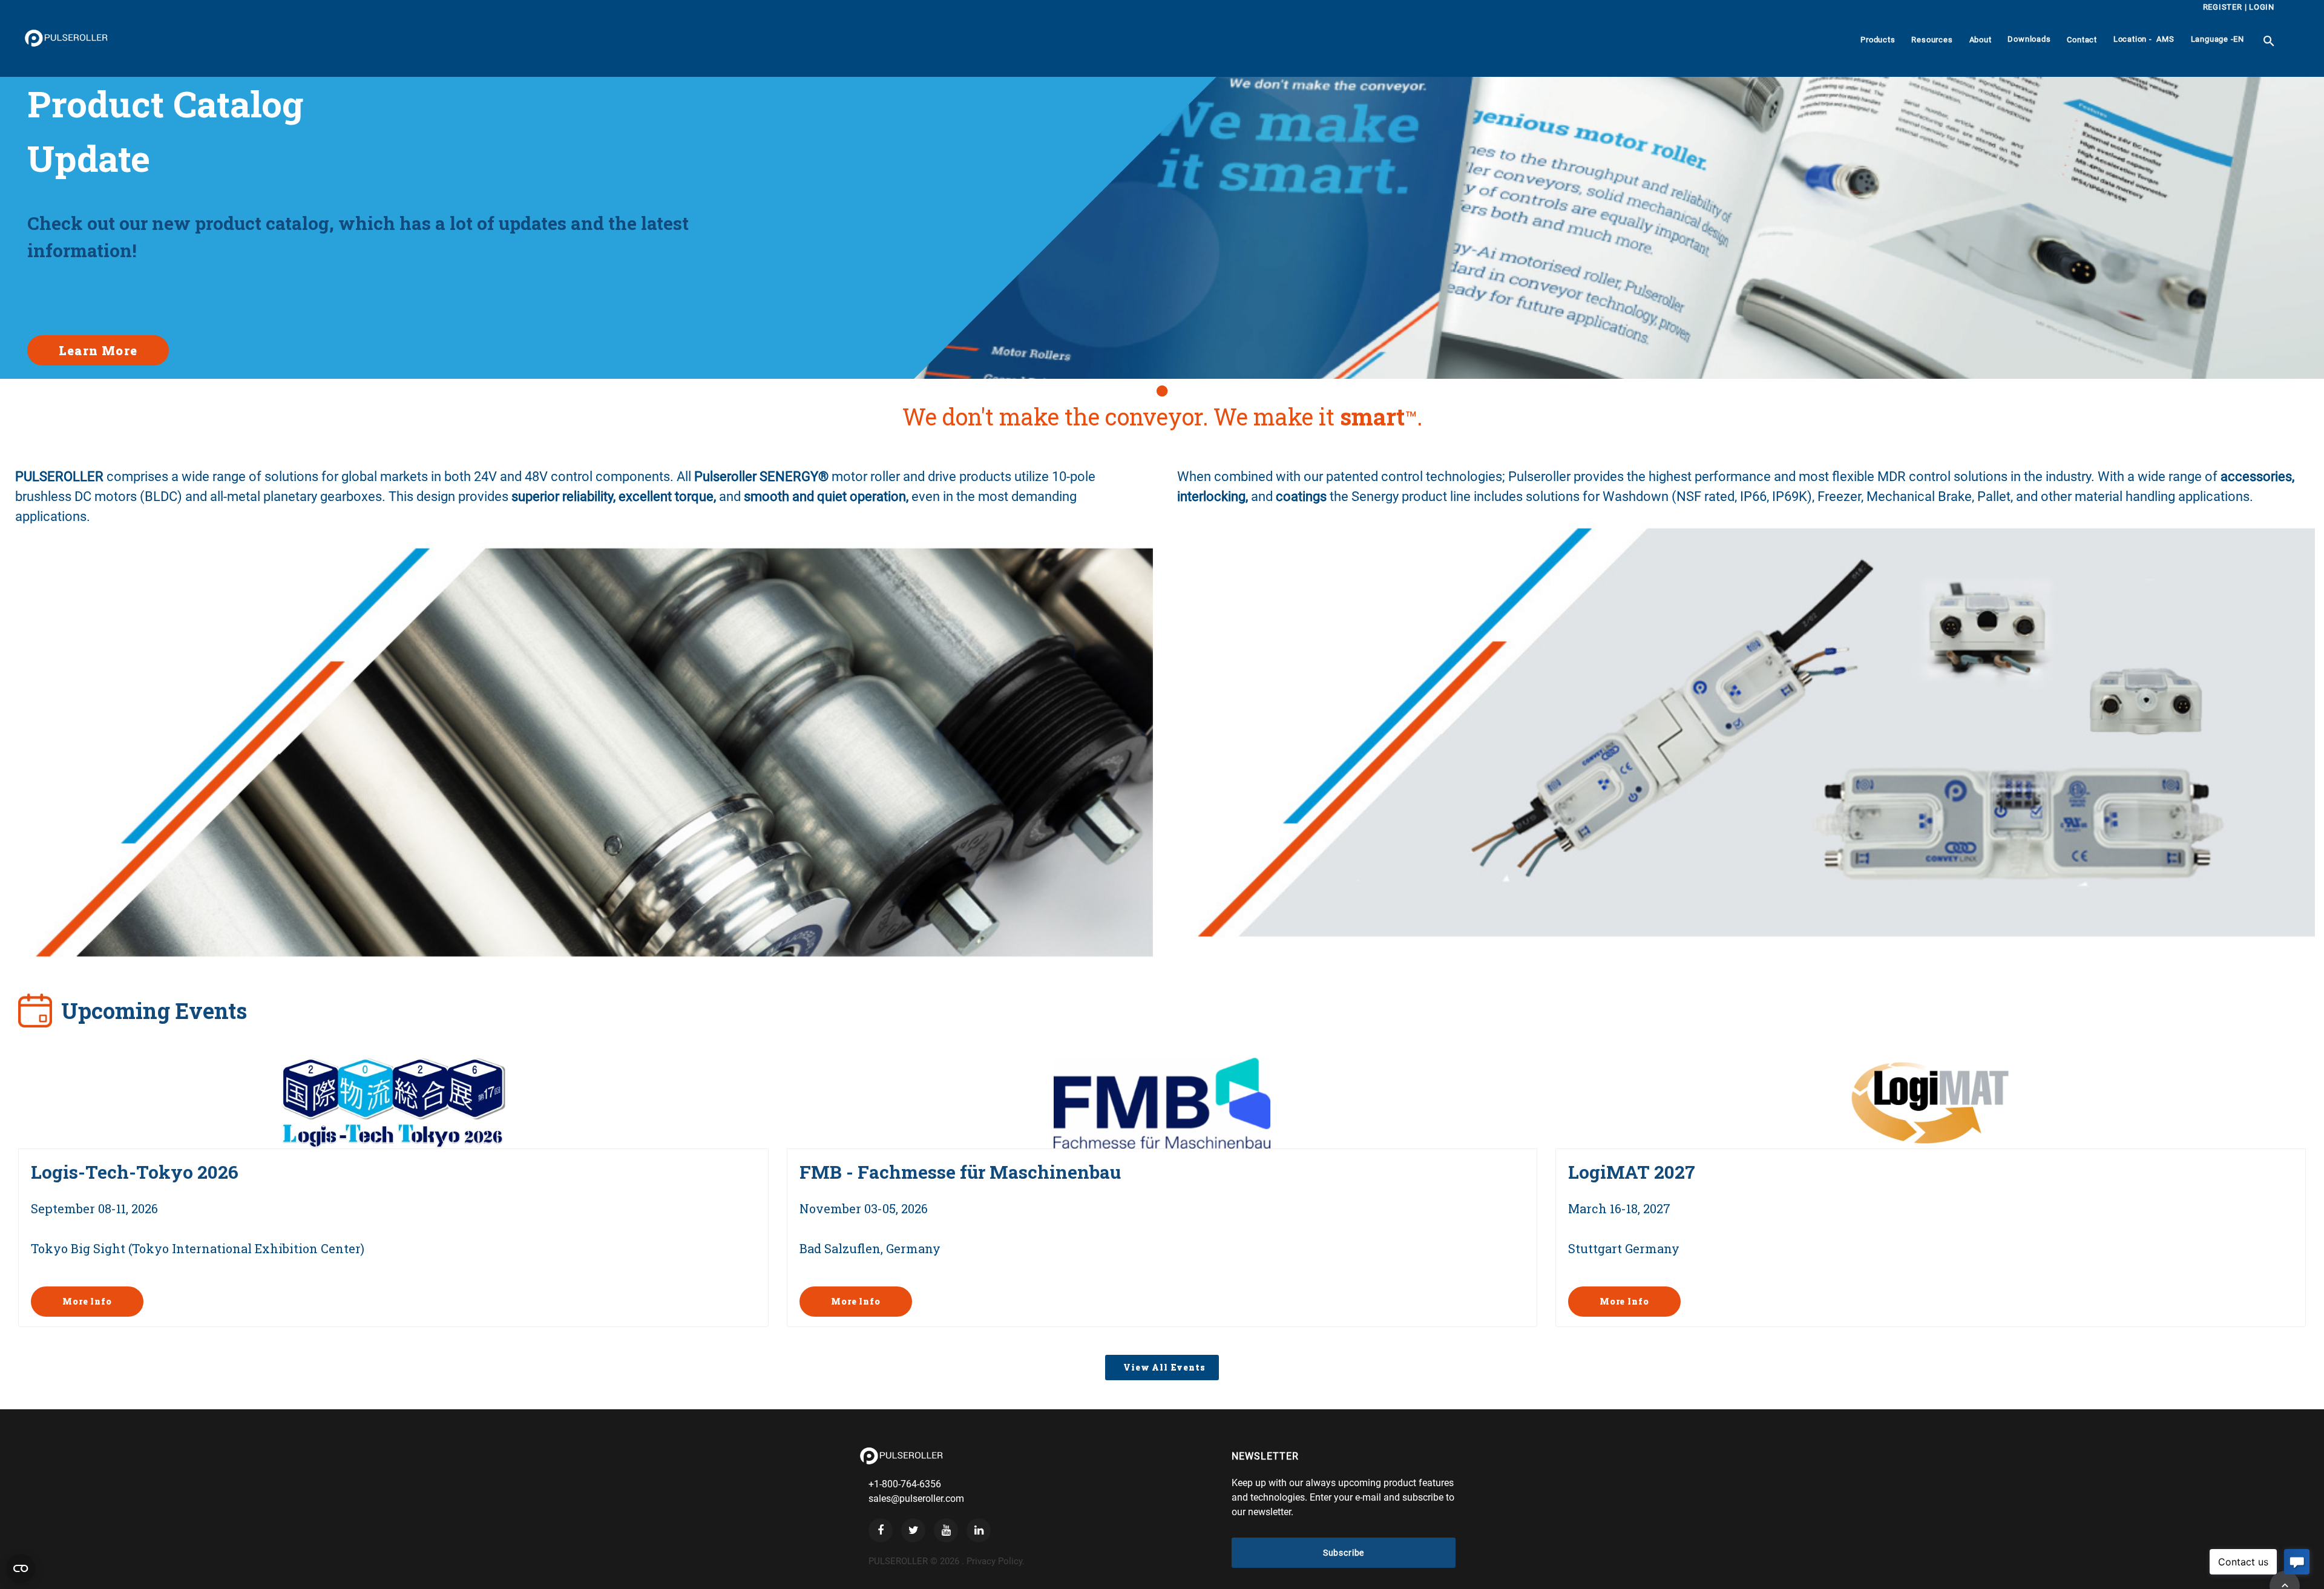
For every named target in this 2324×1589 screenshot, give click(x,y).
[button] (1162, 391)
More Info (87, 1301)
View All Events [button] (1162, 1367)
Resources (1932, 40)
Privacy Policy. (996, 1561)
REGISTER (2223, 7)
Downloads (2029, 39)
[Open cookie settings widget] (21, 1568)
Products (1878, 40)
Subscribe (1344, 1553)
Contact (2082, 40)
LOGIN (2262, 7)
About (1981, 40)
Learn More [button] (98, 350)
